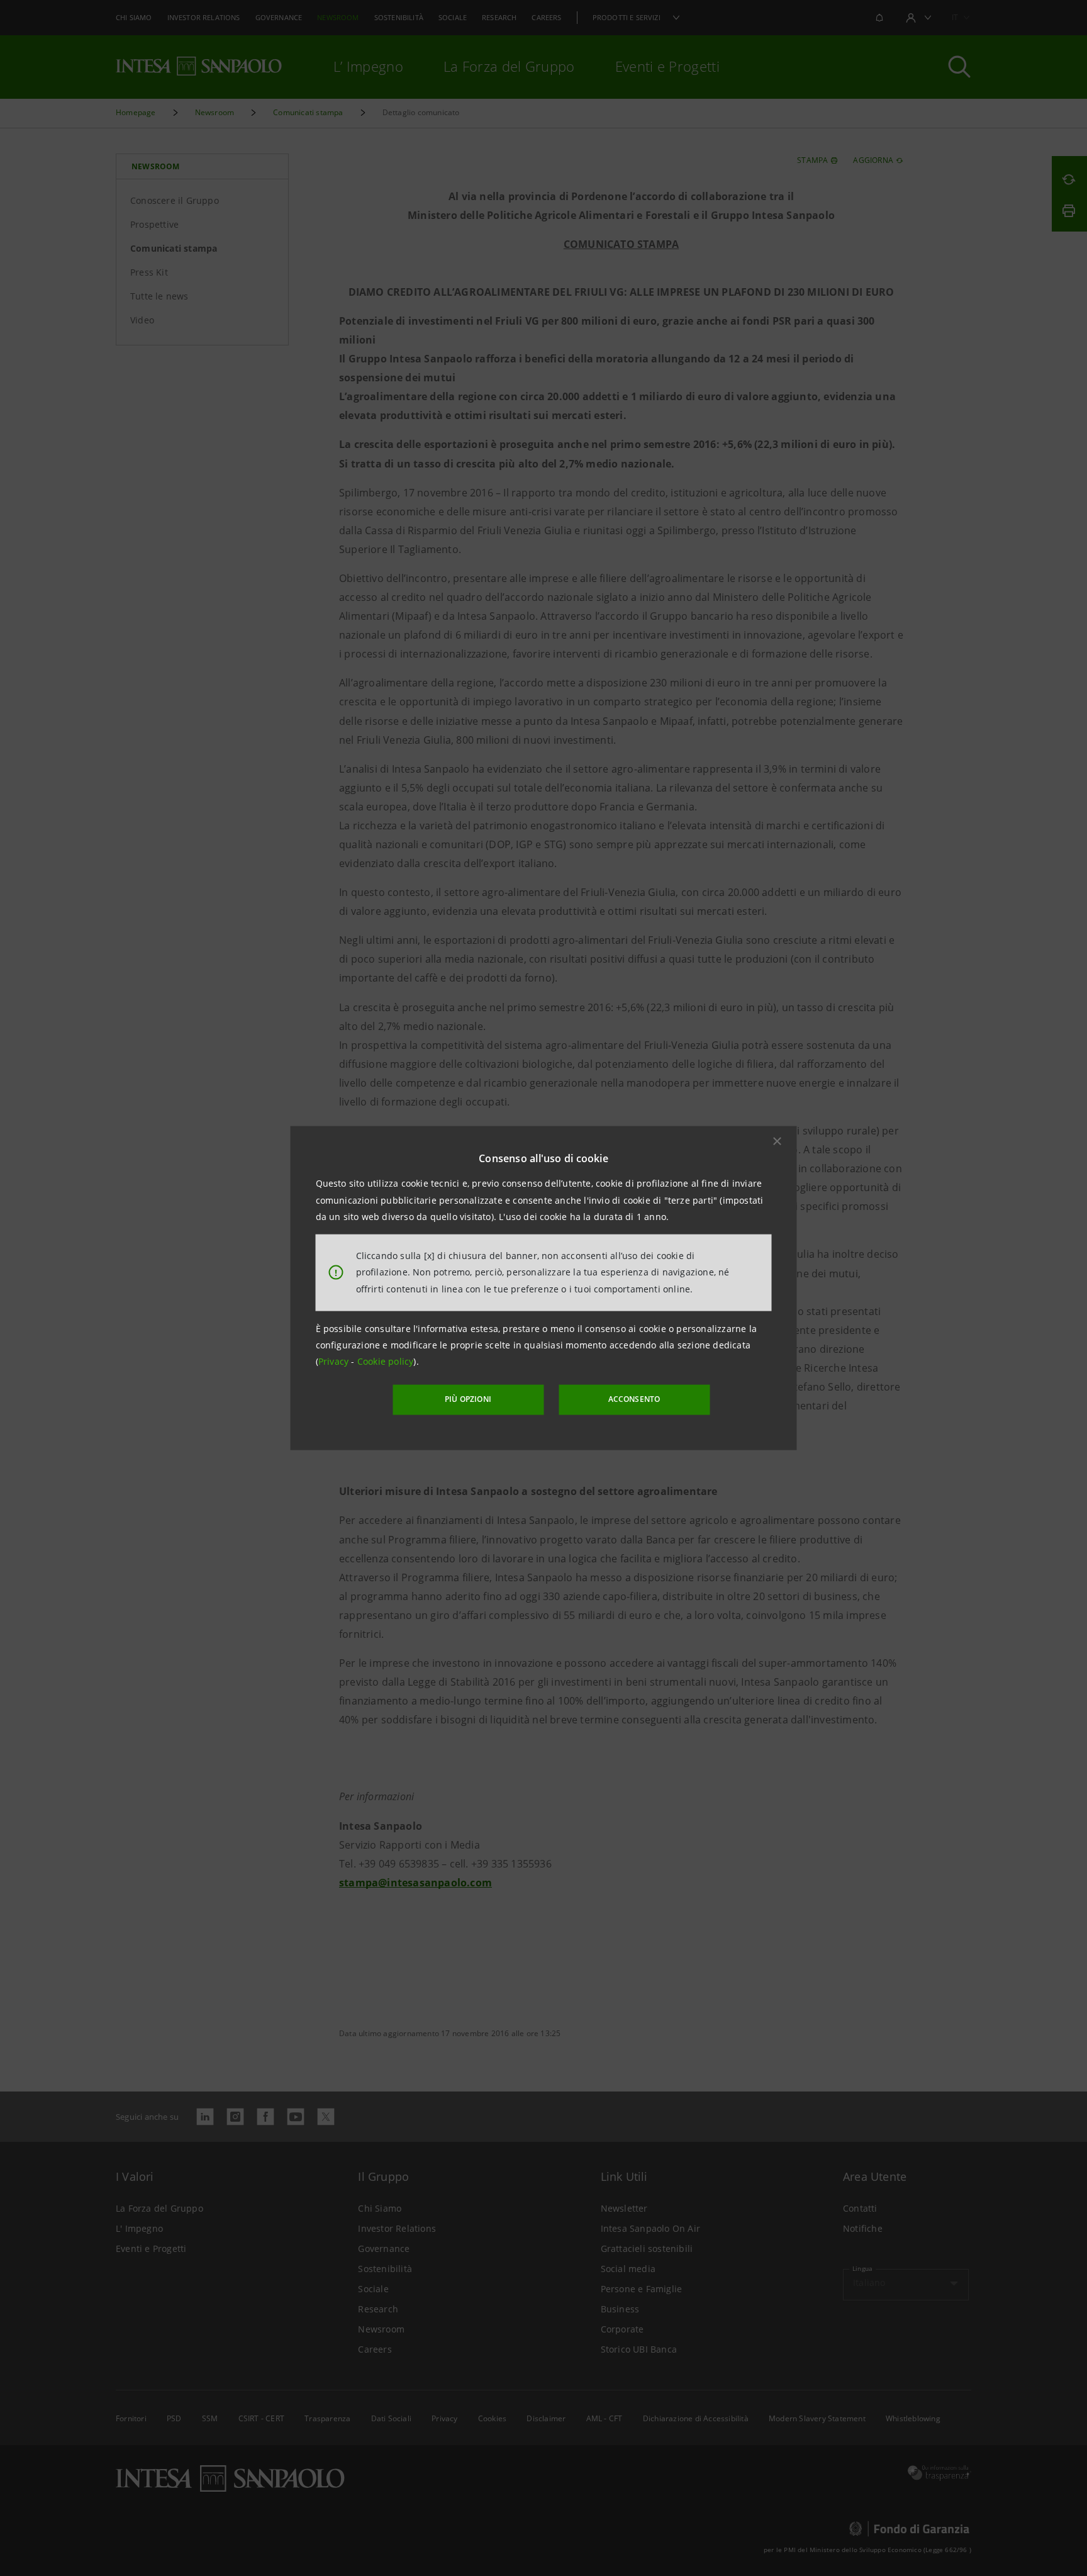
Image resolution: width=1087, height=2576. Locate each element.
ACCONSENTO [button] (634, 1399)
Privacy (335, 1361)
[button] (778, 1141)
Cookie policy (386, 1361)
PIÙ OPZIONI (468, 1399)
